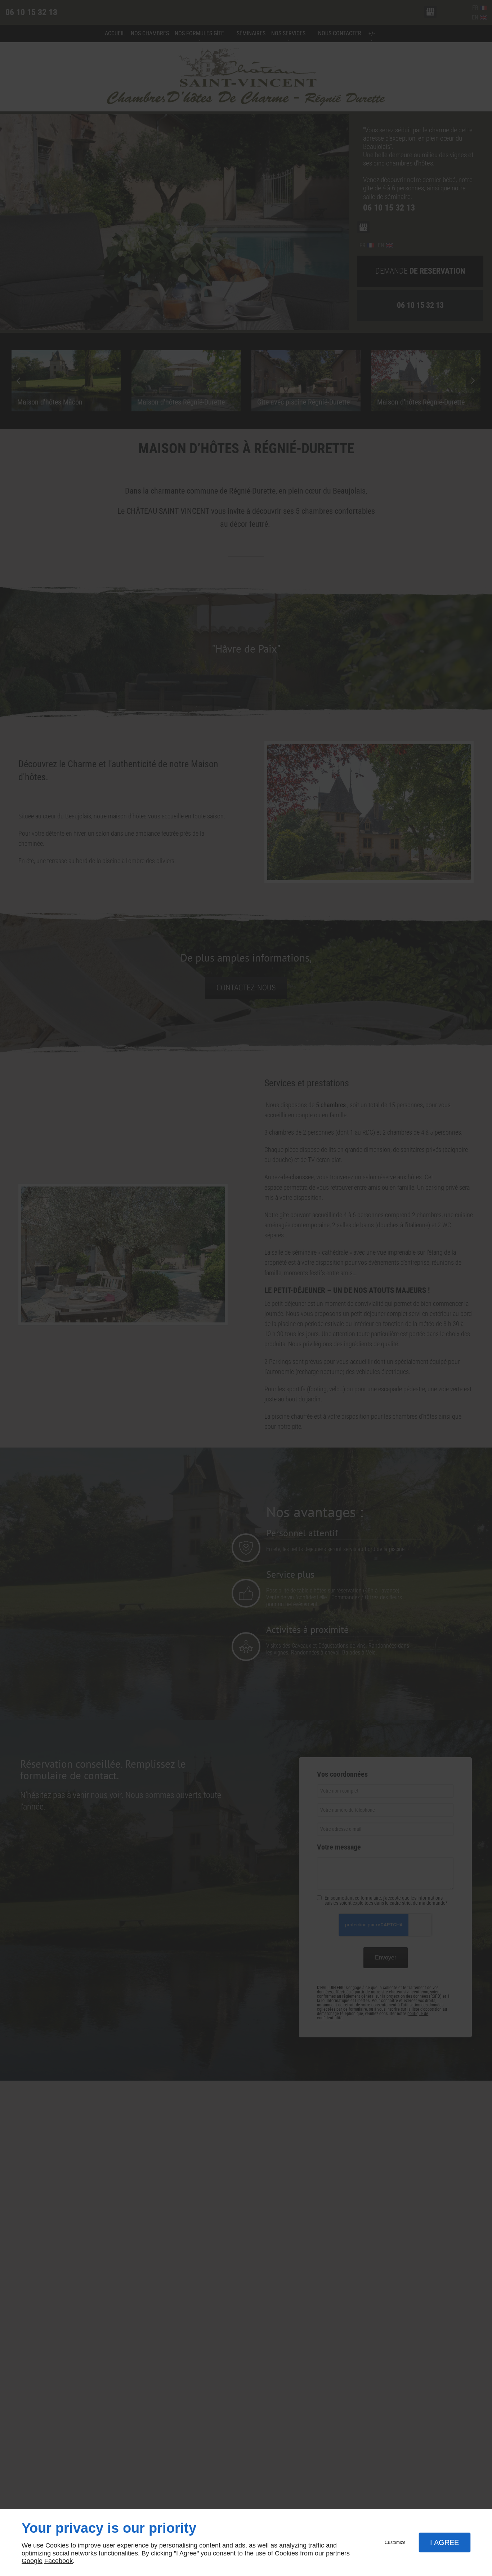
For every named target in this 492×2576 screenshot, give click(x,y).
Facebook (59, 2561)
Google (32, 2561)
